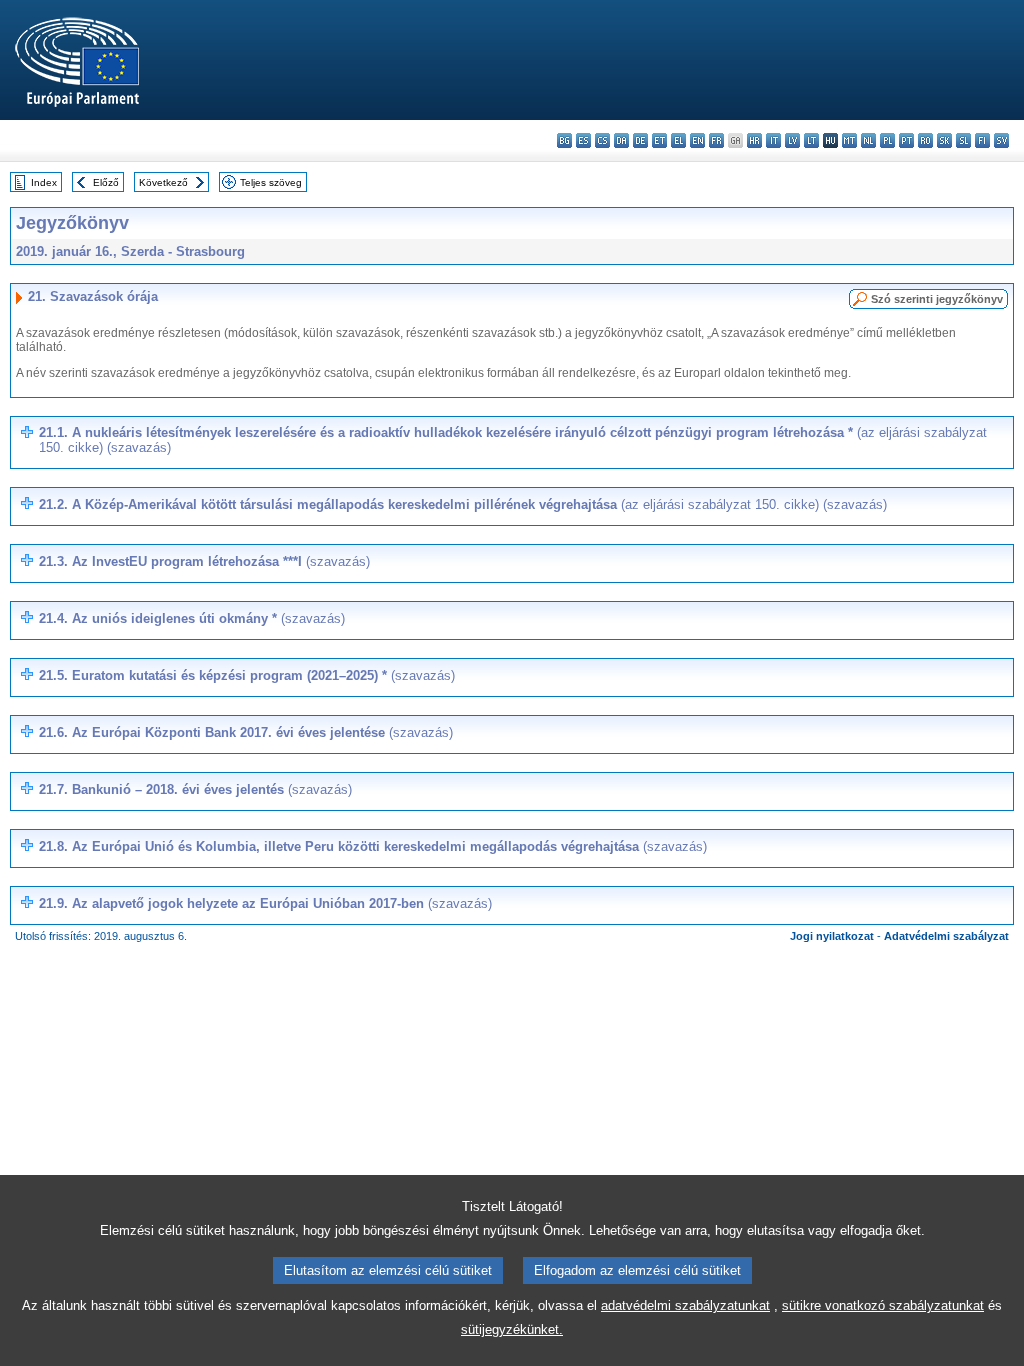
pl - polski (887, 140)
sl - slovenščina (963, 140)
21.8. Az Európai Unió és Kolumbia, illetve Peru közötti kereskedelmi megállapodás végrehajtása (373, 846)
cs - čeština (602, 140)
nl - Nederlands (868, 140)
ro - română (925, 140)
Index (44, 182)
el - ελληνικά (678, 140)
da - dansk (621, 140)
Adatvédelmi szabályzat (946, 936)
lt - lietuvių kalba (811, 140)
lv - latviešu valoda (792, 140)
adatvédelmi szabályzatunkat (685, 1305)
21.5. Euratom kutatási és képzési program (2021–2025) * (247, 675)
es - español (583, 140)
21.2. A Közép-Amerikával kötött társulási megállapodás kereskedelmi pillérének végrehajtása (463, 504)
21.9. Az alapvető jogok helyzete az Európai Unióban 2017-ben (265, 903)
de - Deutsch (640, 140)
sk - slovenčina (944, 140)
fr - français (716, 140)
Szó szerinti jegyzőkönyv (937, 299)
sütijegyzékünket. (512, 1329)
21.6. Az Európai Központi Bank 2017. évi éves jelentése (246, 732)
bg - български (564, 140)
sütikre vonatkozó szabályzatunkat (883, 1305)
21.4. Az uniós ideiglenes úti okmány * (192, 618)
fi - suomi (982, 140)
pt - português (906, 140)
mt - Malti (849, 140)
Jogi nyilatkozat (832, 936)
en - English (697, 140)
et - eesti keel (659, 140)
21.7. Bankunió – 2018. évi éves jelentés (195, 789)
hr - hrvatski (754, 140)
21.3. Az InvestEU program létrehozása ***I (204, 561)
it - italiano (773, 140)
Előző (106, 182)
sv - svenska (1001, 140)
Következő (163, 182)
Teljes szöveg (271, 182)
